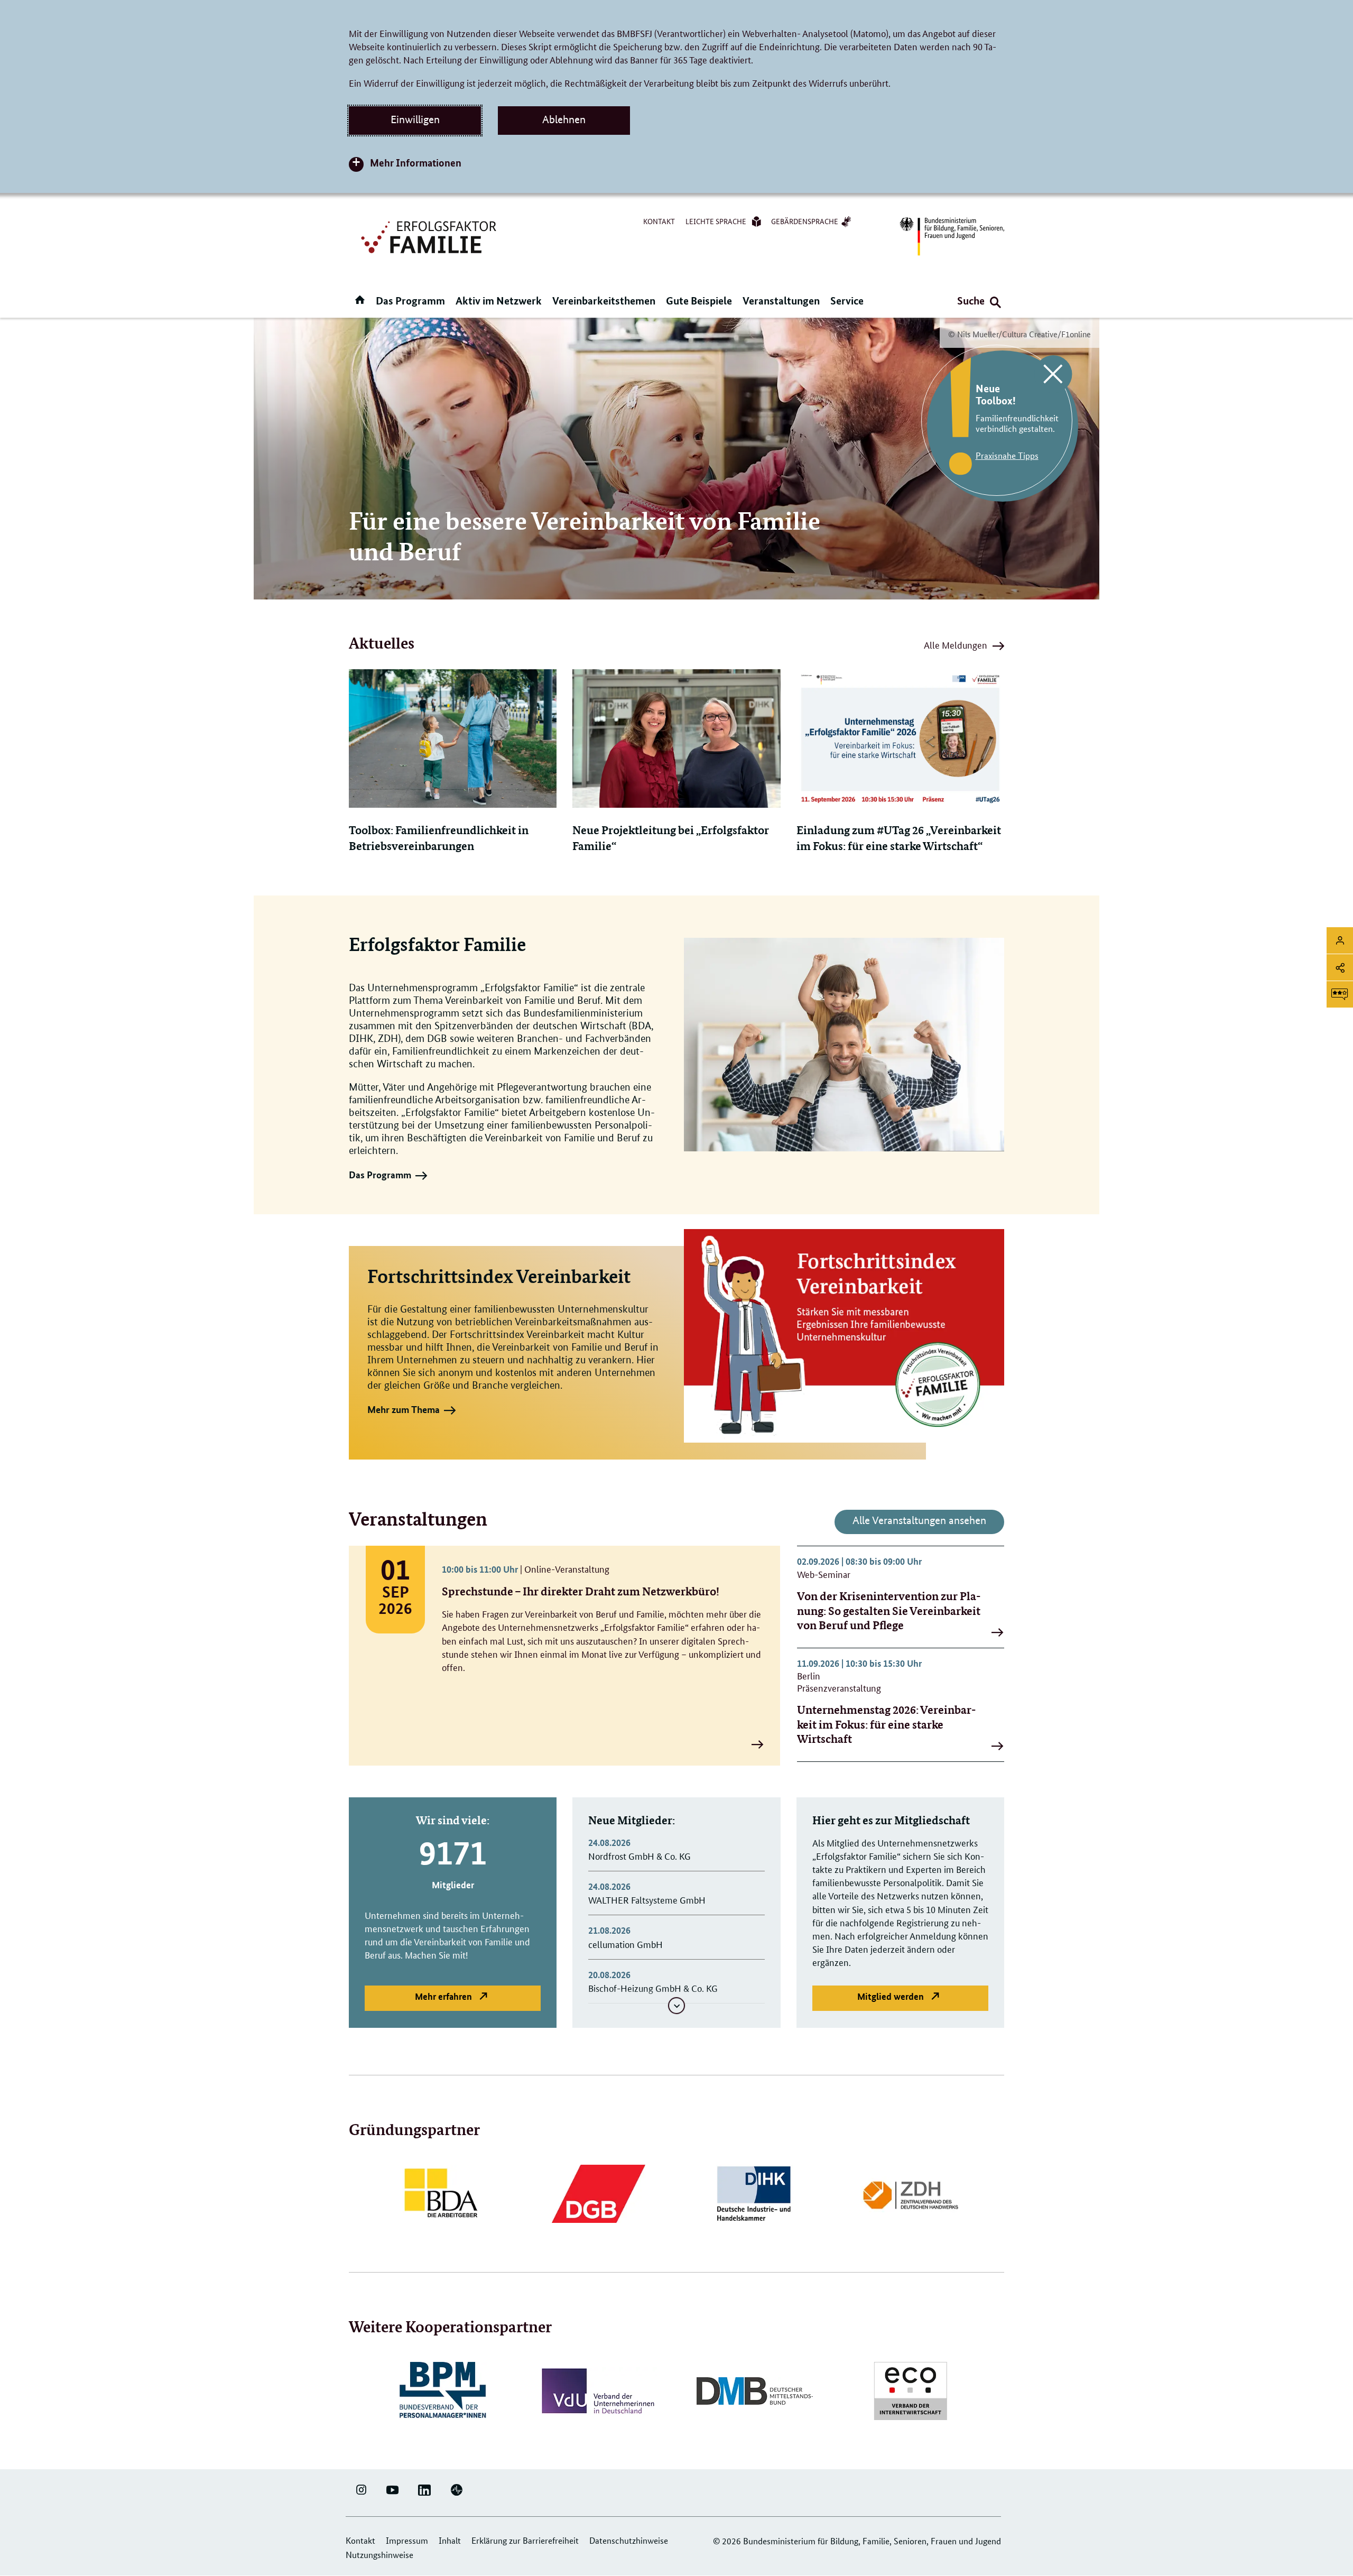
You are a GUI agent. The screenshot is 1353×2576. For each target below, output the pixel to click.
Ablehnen (564, 119)
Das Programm (410, 301)
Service (847, 301)
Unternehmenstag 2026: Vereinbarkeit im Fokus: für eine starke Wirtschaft (886, 1724)
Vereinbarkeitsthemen (604, 301)
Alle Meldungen (956, 647)
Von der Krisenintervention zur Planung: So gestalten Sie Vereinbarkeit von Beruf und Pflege (889, 1610)
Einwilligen (415, 119)
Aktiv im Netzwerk (499, 301)
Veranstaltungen (781, 301)
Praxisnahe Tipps (1007, 455)
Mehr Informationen (416, 163)
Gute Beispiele (699, 301)
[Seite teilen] (1340, 967)
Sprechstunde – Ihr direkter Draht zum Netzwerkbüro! (581, 1591)
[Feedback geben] (1340, 994)
